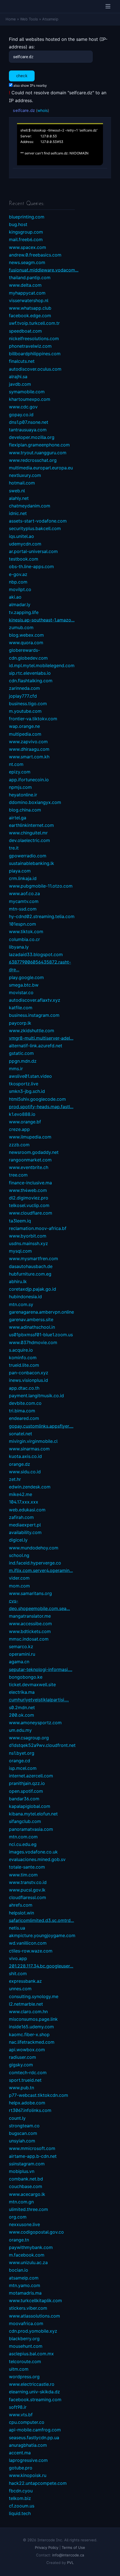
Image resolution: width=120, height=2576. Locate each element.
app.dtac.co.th (24, 1388)
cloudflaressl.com (27, 1897)
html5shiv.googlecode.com (37, 1099)
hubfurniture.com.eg (30, 1274)
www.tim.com (23, 1875)
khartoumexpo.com (30, 399)
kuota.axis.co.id (25, 1456)
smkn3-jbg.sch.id (27, 1091)
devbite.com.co (25, 1403)
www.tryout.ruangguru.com (38, 453)
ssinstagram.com (27, 2164)
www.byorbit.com (28, 1236)
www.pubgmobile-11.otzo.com (41, 886)
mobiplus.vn (22, 2171)
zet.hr (15, 1479)
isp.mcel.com (23, 1768)
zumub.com (21, 627)
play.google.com (26, 977)
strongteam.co (24, 2126)
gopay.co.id (21, 415)
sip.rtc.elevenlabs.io (30, 673)
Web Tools (29, 19)
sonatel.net (21, 1434)
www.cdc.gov (23, 407)
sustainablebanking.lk (32, 863)
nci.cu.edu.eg (23, 1844)
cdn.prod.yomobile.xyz (33, 2331)
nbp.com (18, 582)
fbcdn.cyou (21, 2491)
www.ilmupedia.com (30, 1137)
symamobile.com (27, 392)
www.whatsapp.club (30, 308)
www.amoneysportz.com (35, 1723)
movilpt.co (20, 589)
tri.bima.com (22, 1411)
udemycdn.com (25, 544)
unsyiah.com (22, 2141)
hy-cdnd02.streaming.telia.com (42, 916)
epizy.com (20, 772)
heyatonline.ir (23, 795)
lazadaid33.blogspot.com (36, 954)
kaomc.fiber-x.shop (29, 2034)
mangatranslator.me (30, 1616)
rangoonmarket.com (30, 1160)
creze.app (19, 1129)
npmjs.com (20, 787)
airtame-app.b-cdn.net (33, 2156)
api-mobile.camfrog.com (35, 2430)
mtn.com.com (23, 1837)
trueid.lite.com (24, 1365)
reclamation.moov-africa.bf (38, 1228)
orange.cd (20, 1761)
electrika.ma (22, 1692)
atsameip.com (24, 2278)
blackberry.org (24, 2339)
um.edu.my (20, 1730)
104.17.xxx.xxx (24, 1502)
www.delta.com (25, 285)
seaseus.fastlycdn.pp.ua (34, 2438)
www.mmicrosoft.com (32, 2148)
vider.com (19, 1578)
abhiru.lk (18, 1281)
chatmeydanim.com (30, 506)
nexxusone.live (24, 2224)
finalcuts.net (22, 361)
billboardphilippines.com (35, 354)
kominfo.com (23, 1358)
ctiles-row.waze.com (31, 1951)
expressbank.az (25, 1981)
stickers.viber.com (28, 2308)
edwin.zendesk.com (30, 1487)
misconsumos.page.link (33, 2019)
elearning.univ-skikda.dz (34, 2392)
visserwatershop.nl (29, 300)
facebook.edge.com (30, 316)
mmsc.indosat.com (29, 1639)
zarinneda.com (24, 688)
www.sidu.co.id (25, 1472)
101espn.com (22, 924)
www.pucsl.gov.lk (27, 1890)
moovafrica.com (26, 2323)
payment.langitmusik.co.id (36, 1396)
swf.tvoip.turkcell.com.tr (34, 323)
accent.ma (20, 2453)
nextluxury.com (25, 475)
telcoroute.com (25, 2361)
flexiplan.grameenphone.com (39, 445)
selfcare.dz (24, 110)
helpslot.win (21, 1913)
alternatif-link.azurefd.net (36, 1046)
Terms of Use (73, 2547)
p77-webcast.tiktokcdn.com (39, 2095)
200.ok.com (21, 1715)
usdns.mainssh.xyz (28, 1243)
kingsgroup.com (26, 232)
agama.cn (19, 1662)
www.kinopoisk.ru (28, 2475)
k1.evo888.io (22, 1114)
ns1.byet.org (22, 1753)
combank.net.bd (26, 2179)
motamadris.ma (25, 2293)
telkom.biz (20, 2498)
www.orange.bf (25, 1122)
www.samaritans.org (30, 1593)
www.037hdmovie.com (33, 1342)
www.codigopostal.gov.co (36, 2232)
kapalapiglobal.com (30, 1806)
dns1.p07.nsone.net (29, 422)
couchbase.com (26, 2186)
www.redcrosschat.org (33, 460)
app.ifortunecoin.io (29, 780)
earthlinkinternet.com (31, 825)
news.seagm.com (27, 262)
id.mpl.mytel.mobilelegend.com (42, 665)
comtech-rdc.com (28, 2072)
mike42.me (21, 1494)
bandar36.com (24, 1799)
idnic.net (18, 513)
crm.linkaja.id (23, 878)
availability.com (25, 1532)
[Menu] (108, 6)
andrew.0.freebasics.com (35, 255)
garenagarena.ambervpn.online (41, 1312)
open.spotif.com (26, 1791)
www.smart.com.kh (29, 757)
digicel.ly (18, 1540)
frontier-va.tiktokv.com (33, 719)
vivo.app (18, 1958)
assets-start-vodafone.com (38, 521)
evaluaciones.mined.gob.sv (37, 1859)
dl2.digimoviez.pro (29, 1198)
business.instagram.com (34, 1015)
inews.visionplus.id (28, 1380)
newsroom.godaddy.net (34, 1152)
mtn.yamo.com (25, 2285)
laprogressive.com (28, 2460)
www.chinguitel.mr (28, 833)
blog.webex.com (26, 635)
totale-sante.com (27, 1867)
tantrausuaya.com (28, 430)
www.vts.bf (21, 2415)
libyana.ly (19, 947)
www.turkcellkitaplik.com (35, 2300)
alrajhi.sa (18, 377)
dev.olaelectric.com (29, 840)
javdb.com (20, 384)
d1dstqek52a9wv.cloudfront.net (42, 1745)
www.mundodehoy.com (34, 1548)
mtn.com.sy (21, 1304)
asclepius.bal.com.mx (31, 2354)
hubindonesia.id (25, 1297)
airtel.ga (18, 818)
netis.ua (17, 1928)
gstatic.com (21, 1053)
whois (43, 110)
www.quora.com (26, 643)
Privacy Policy (47, 2547)
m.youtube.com (25, 711)
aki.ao (15, 597)
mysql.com (20, 1251)
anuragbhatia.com (28, 2445)
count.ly (17, 2118)
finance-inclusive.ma (30, 1183)
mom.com (19, 1586)
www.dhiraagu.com (29, 749)
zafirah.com (21, 1517)
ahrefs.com (21, 1905)
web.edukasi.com (27, 1510)
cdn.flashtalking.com (31, 681)
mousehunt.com (26, 2346)
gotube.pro (21, 2468)
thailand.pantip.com (30, 277)
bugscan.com (23, 2133)
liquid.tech (20, 2513)
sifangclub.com (25, 1821)
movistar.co (21, 992)
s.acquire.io (21, 1350)
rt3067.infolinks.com (30, 2110)
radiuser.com (22, 2057)
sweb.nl (17, 491)
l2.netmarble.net (26, 2004)
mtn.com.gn (21, 2202)
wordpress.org (24, 2377)
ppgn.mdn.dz (23, 1061)
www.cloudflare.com (31, 1213)
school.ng (19, 1555)
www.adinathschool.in (32, 1327)
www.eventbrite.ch (29, 1167)
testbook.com (24, 559)
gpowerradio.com (28, 856)
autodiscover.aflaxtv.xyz (35, 1000)
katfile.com (21, 1008)
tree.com (18, 1175)
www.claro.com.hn (28, 2012)
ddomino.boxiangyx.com (35, 802)
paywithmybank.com (31, 2247)
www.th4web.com (28, 1190)
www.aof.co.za (24, 893)
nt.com (16, 764)
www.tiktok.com (26, 931)
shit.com (18, 1973)
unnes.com (20, 1989)
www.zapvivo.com (28, 742)
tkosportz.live (24, 1084)
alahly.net (19, 498)
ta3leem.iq (20, 1221)
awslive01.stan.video (30, 1076)
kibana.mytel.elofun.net (33, 1814)
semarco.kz (21, 1646)
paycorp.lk (20, 1023)
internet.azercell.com (31, 1776)
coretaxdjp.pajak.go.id (33, 1289)
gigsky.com (21, 2065)
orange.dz (20, 1464)
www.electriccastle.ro (32, 2384)
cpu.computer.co (27, 2422)
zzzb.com (19, 1145)
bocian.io (19, 2270)
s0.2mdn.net (22, 1707)
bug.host (18, 224)
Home (11, 19)
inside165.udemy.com (31, 2027)
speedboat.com (25, 331)
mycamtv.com (24, 901)
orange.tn (19, 2240)
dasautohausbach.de (31, 1266)
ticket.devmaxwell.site (32, 1685)
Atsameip (50, 19)
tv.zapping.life (24, 612)
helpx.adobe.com (27, 2103)
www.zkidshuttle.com (32, 1031)
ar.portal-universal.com (33, 551)
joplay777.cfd (23, 696)
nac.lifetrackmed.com (32, 2042)
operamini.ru (22, 1654)
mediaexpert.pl (25, 1525)
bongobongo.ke (26, 1677)
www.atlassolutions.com (34, 2316)
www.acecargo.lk (27, 2194)
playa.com (20, 871)
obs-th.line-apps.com (31, 566)
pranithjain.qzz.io (27, 1783)
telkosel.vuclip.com (29, 1205)
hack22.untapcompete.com (38, 2483)
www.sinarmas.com (29, 1449)
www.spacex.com (27, 247)
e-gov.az (18, 574)
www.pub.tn (21, 2088)
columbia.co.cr (24, 939)
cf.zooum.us (22, 2506)
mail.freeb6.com (26, 239)
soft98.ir (18, 2407)
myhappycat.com (27, 293)
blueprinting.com (27, 217)
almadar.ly (20, 604)
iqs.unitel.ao (21, 536)
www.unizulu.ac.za (28, 2262)
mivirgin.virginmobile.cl (33, 1441)
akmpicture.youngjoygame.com (42, 1935)
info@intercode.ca (68, 2555)
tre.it (14, 848)
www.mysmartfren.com (33, 1258)
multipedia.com (25, 734)
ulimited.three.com (28, 2209)
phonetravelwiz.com (30, 346)
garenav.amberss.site (31, 1319)
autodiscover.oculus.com (35, 369)
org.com (18, 2217)
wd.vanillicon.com (28, 1943)
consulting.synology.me (34, 1996)
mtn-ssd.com (23, 909)
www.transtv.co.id (28, 1882)
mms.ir (16, 1069)
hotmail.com (22, 483)
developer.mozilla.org (32, 437)
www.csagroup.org (29, 1738)
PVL (70, 2563)
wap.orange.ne (24, 726)
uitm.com (19, 2369)
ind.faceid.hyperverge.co (35, 1563)
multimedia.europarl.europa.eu (41, 468)
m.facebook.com (27, 2255)
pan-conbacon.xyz (29, 1373)
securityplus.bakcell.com (35, 528)
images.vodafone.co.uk (33, 1852)
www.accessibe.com (30, 1624)
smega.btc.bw (24, 985)
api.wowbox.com (27, 2050)
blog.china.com (25, 810)
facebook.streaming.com (35, 2399)
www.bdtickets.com (30, 1631)
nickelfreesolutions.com (34, 338)
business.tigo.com (28, 704)
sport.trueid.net (25, 2080)
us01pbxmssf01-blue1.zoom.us (41, 1335)
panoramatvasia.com (31, 1829)
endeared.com (24, 1418)
